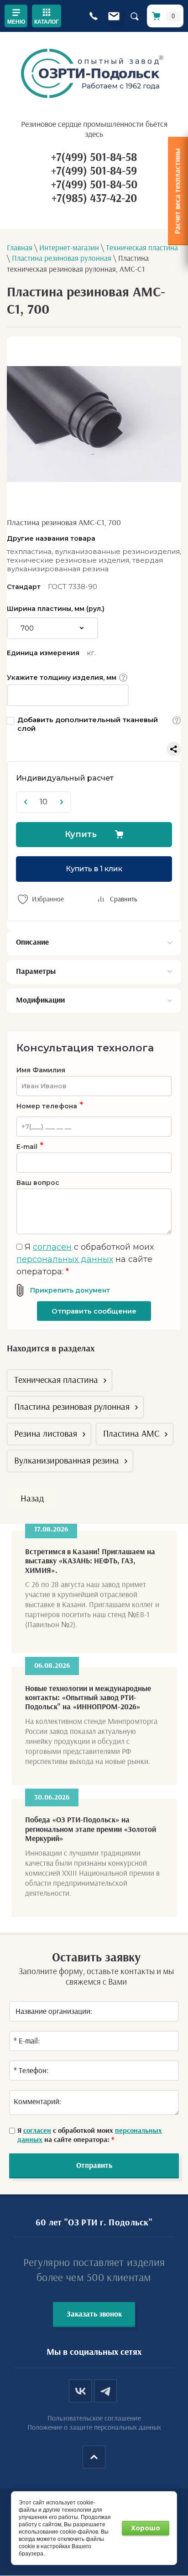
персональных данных (65, 1259)
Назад (32, 1499)
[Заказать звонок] (93, 16)
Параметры (36, 971)
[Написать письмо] (114, 16)
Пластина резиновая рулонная (72, 1407)
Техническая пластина (56, 1380)
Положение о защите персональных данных (94, 2427)
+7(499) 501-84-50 (94, 185)
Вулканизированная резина (67, 1461)
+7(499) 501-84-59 (94, 171)
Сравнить (124, 899)
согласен (52, 1247)
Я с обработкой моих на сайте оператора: (85, 1259)
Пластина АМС (131, 1434)
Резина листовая (46, 1434)
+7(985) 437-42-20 (94, 199)
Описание (32, 942)
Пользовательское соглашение (94, 2418)
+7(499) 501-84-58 (94, 158)
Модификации (40, 1000)
